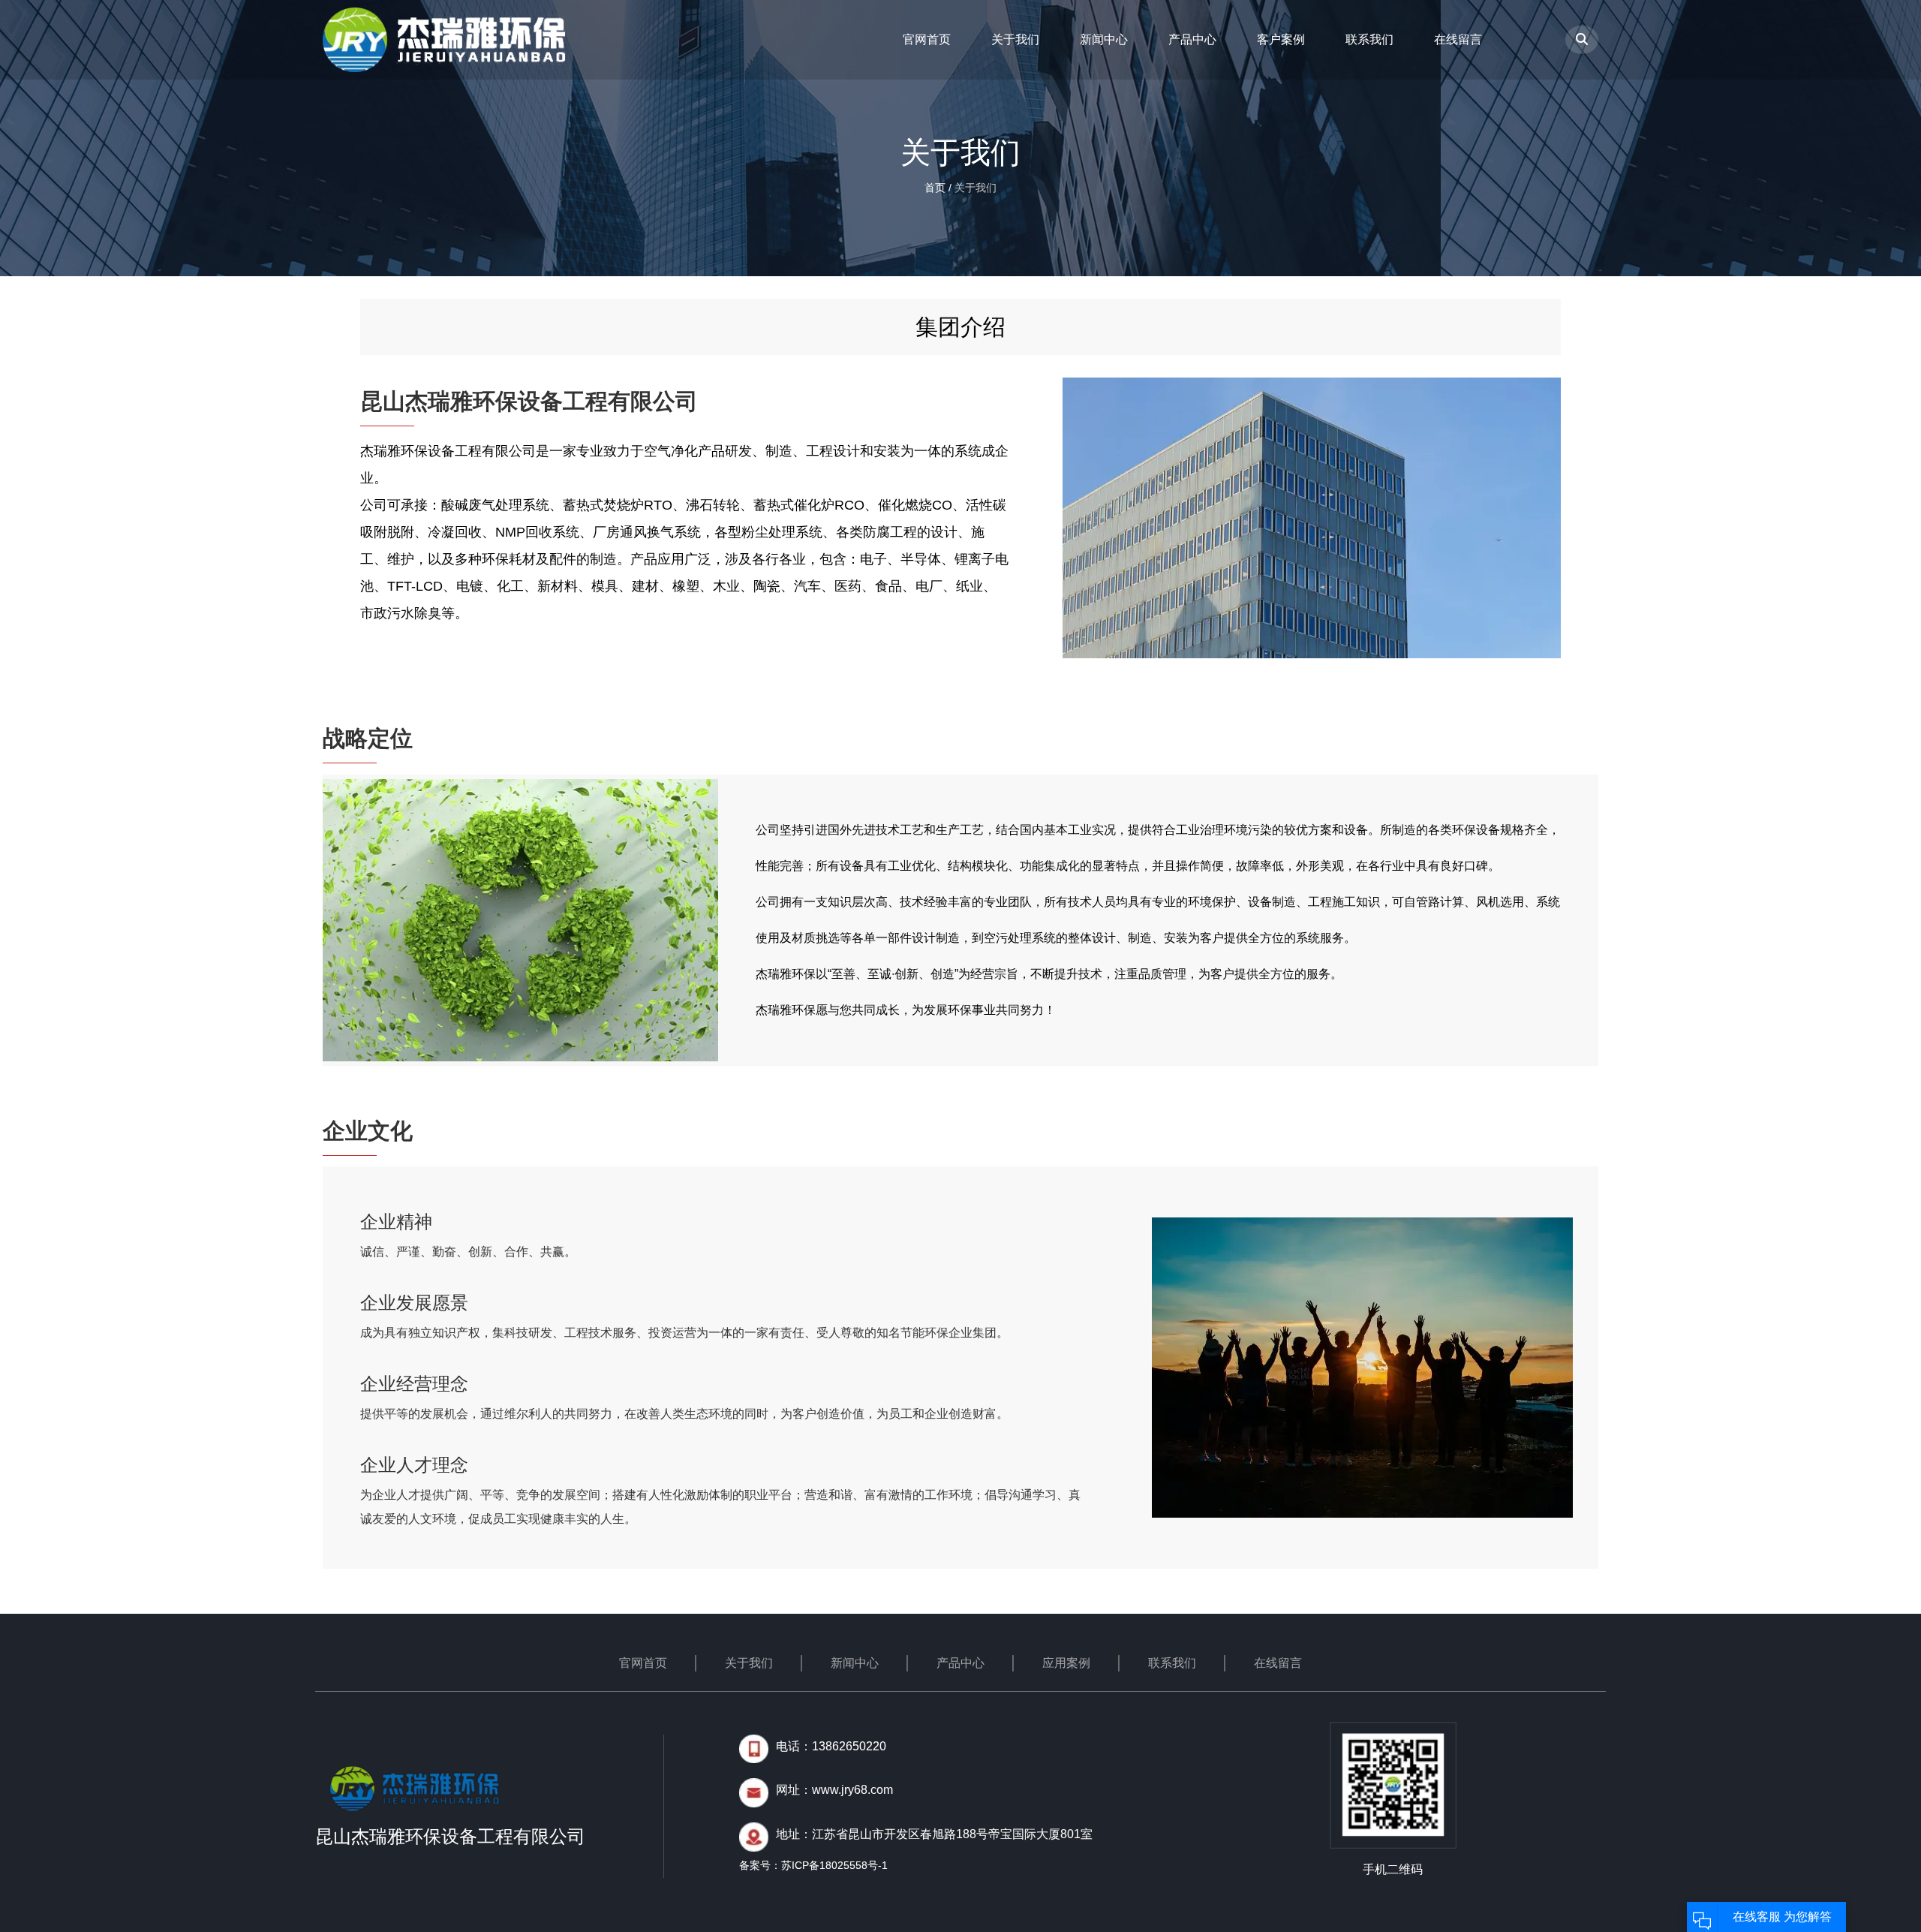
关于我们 (1015, 39)
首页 (936, 188)
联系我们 (1369, 39)
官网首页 (927, 39)
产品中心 (1192, 39)
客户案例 (1281, 39)
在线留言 (1458, 39)
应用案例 (1066, 1663)
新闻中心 (1104, 39)
